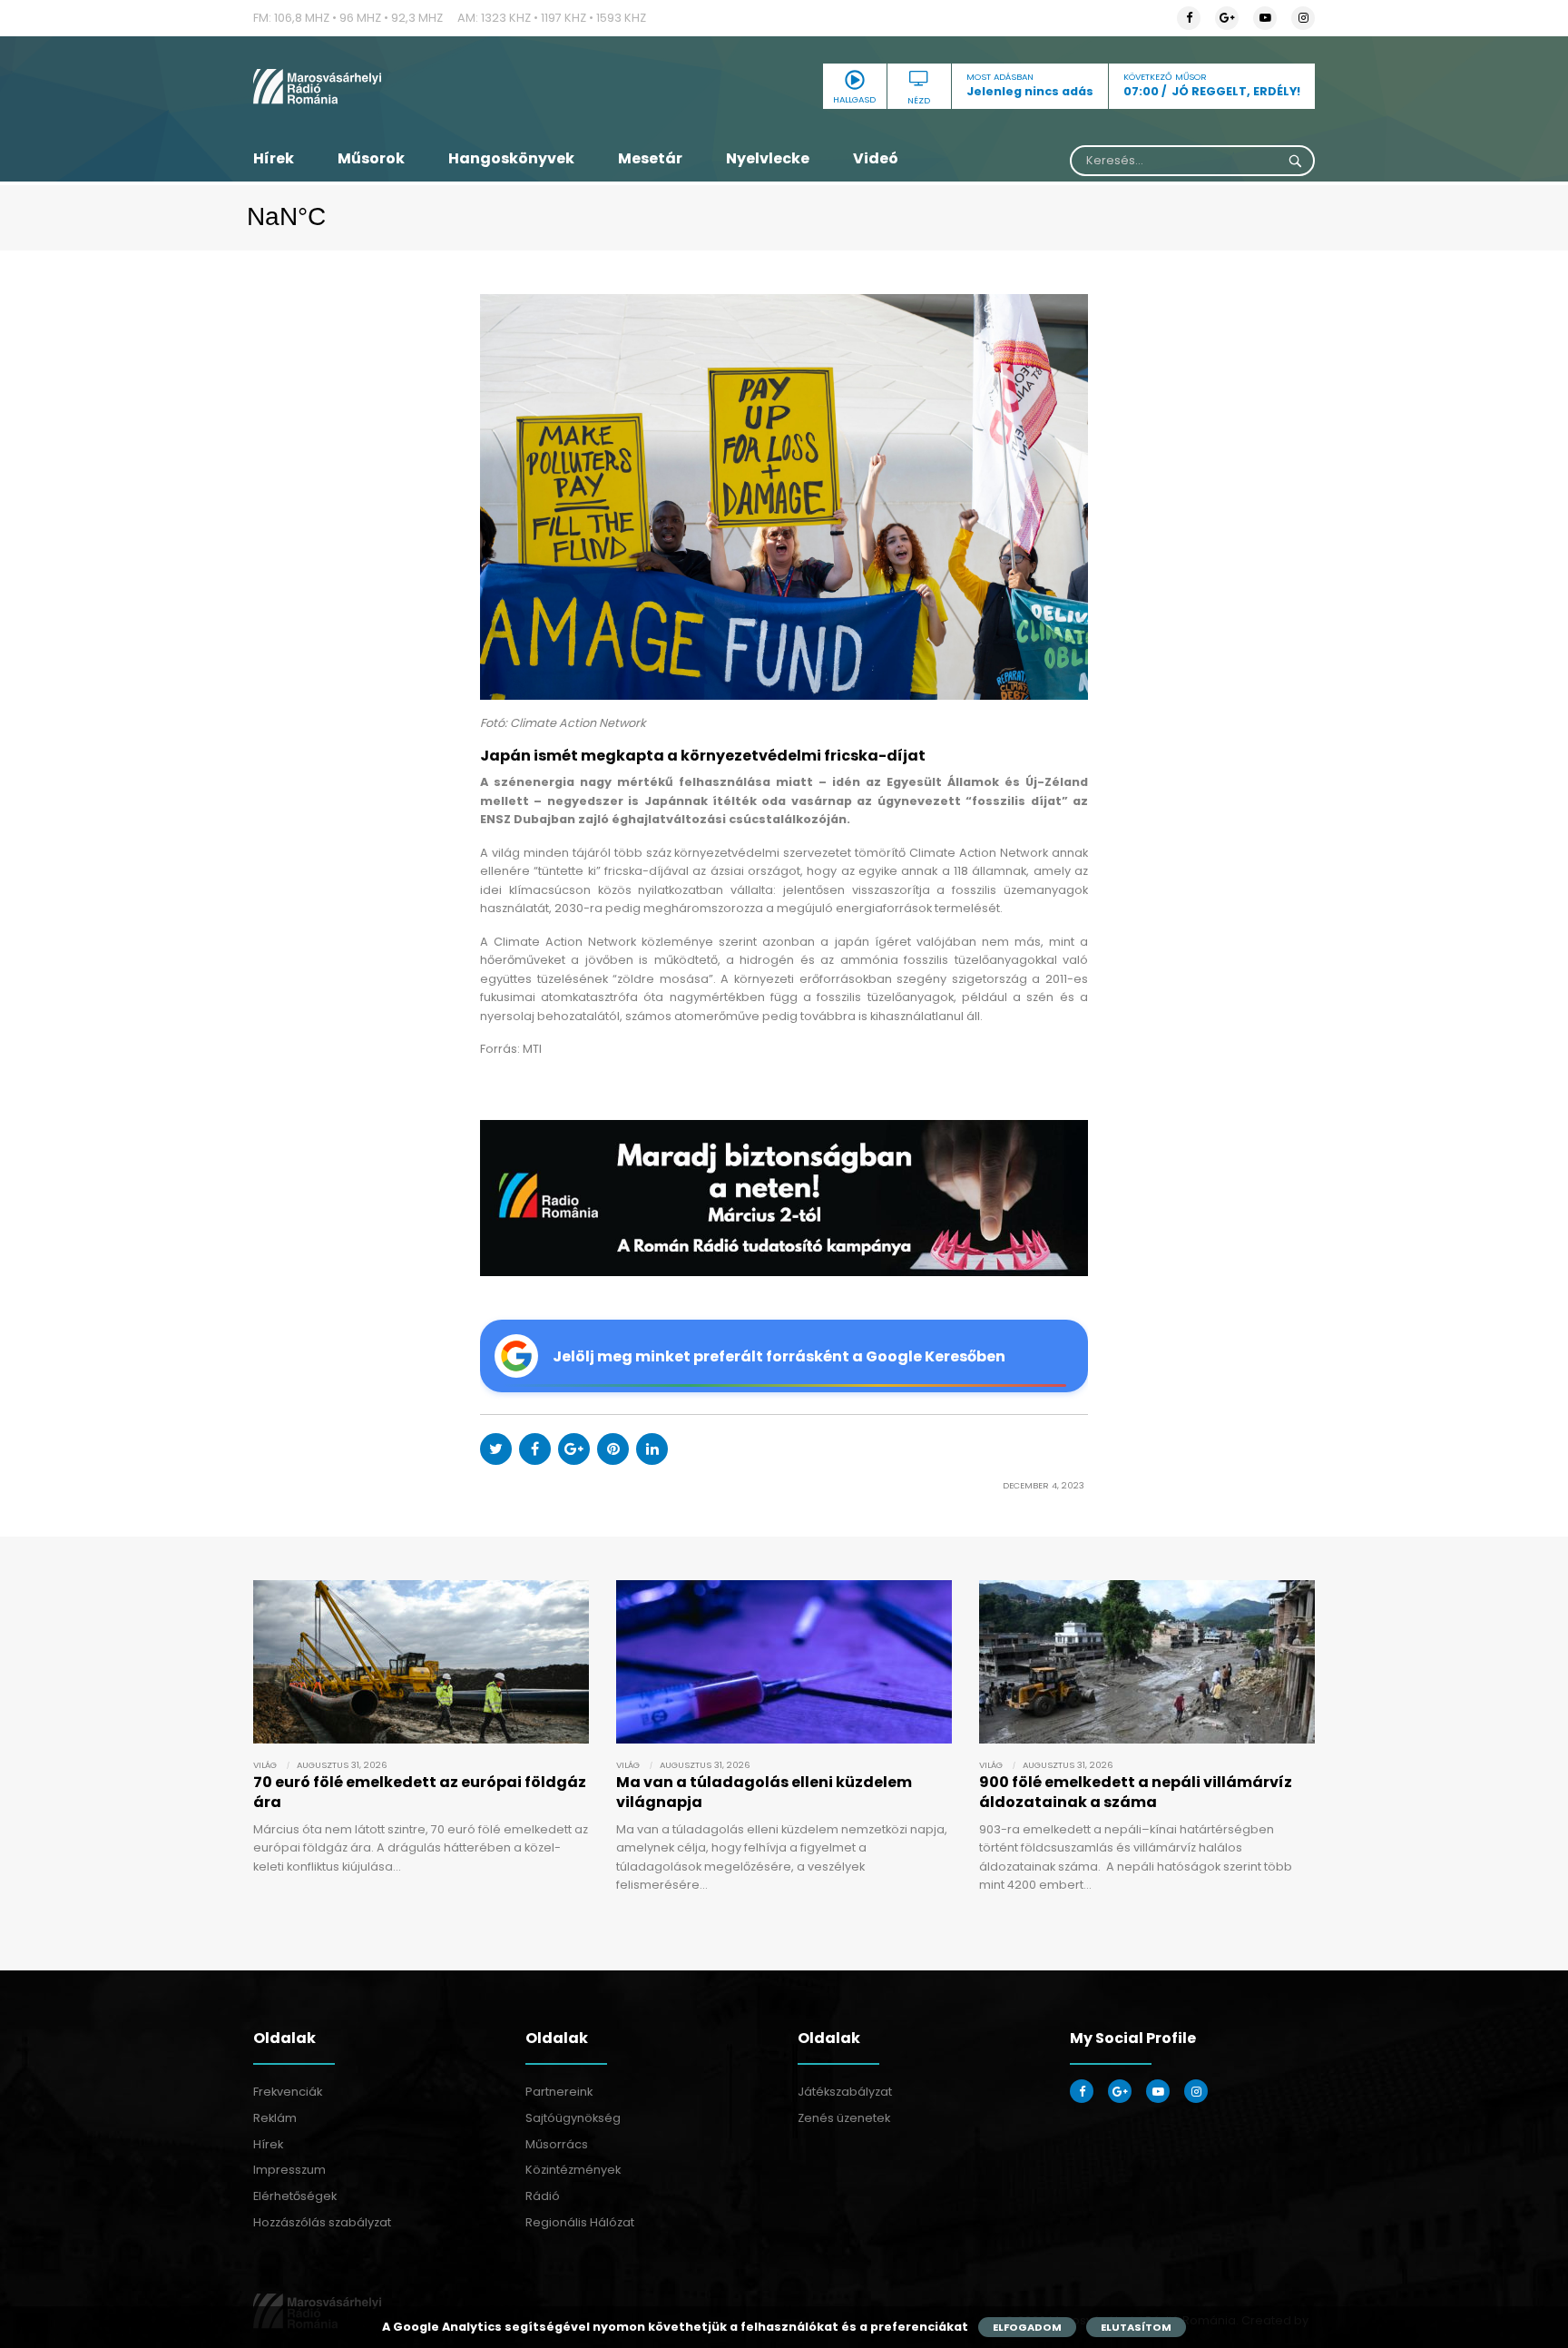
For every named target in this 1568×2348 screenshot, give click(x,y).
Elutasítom (1136, 2327)
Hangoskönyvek (511, 158)
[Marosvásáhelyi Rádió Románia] (421, 86)
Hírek (274, 158)
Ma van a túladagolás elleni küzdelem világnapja (764, 1792)
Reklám (275, 2118)
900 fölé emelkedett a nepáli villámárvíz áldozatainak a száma (1136, 1792)
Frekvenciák (288, 2092)
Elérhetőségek (295, 2196)
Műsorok (371, 158)
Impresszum (289, 2170)
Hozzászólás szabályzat (322, 2222)
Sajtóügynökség (573, 2118)
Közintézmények (573, 2170)
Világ (265, 1765)
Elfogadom (1027, 2327)
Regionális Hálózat (580, 2222)
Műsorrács (557, 2144)
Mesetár (650, 158)
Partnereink (559, 2092)
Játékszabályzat (845, 2092)
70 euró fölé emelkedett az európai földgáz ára (420, 1792)
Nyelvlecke (768, 158)
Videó (876, 158)
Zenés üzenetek (844, 2118)
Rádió (543, 2196)
